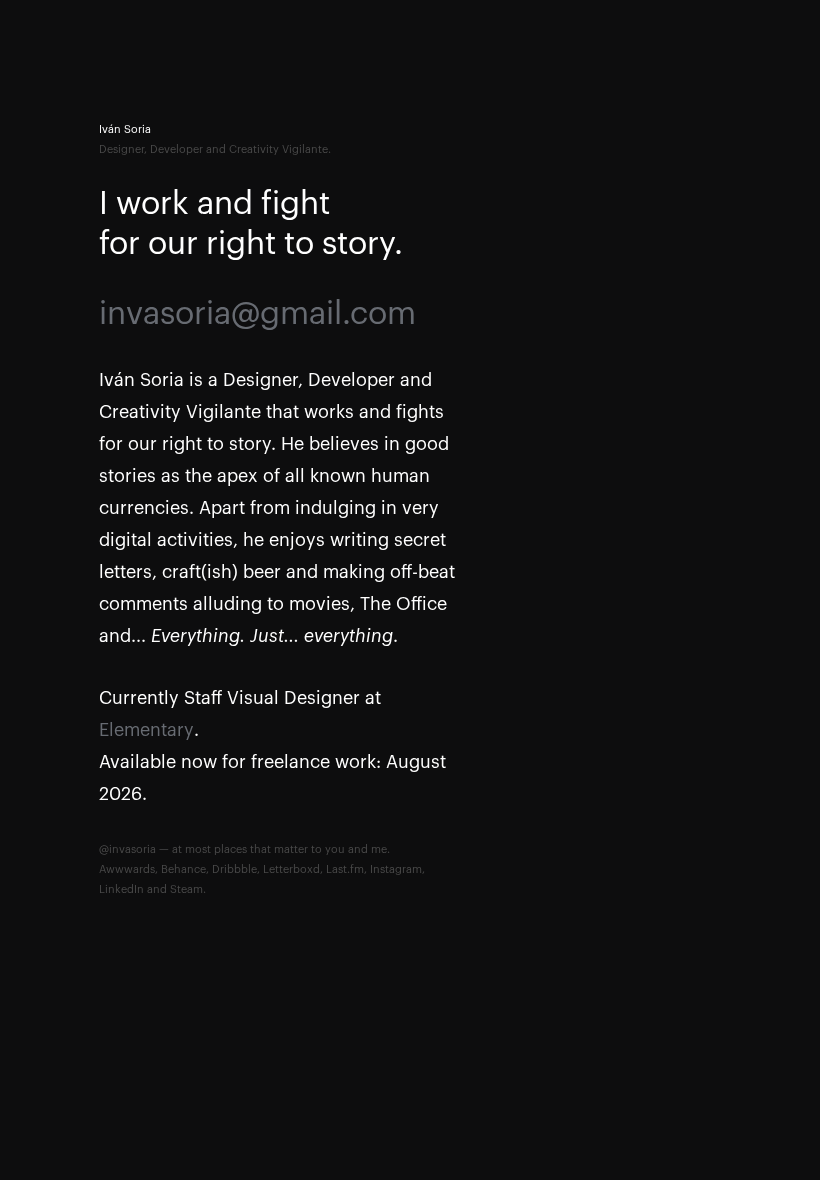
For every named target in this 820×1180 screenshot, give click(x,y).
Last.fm (345, 869)
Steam (186, 889)
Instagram (396, 869)
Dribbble (234, 869)
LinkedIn (121, 889)
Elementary (146, 730)
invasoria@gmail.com (257, 314)
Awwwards (127, 869)
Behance (183, 869)
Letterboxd (291, 869)
